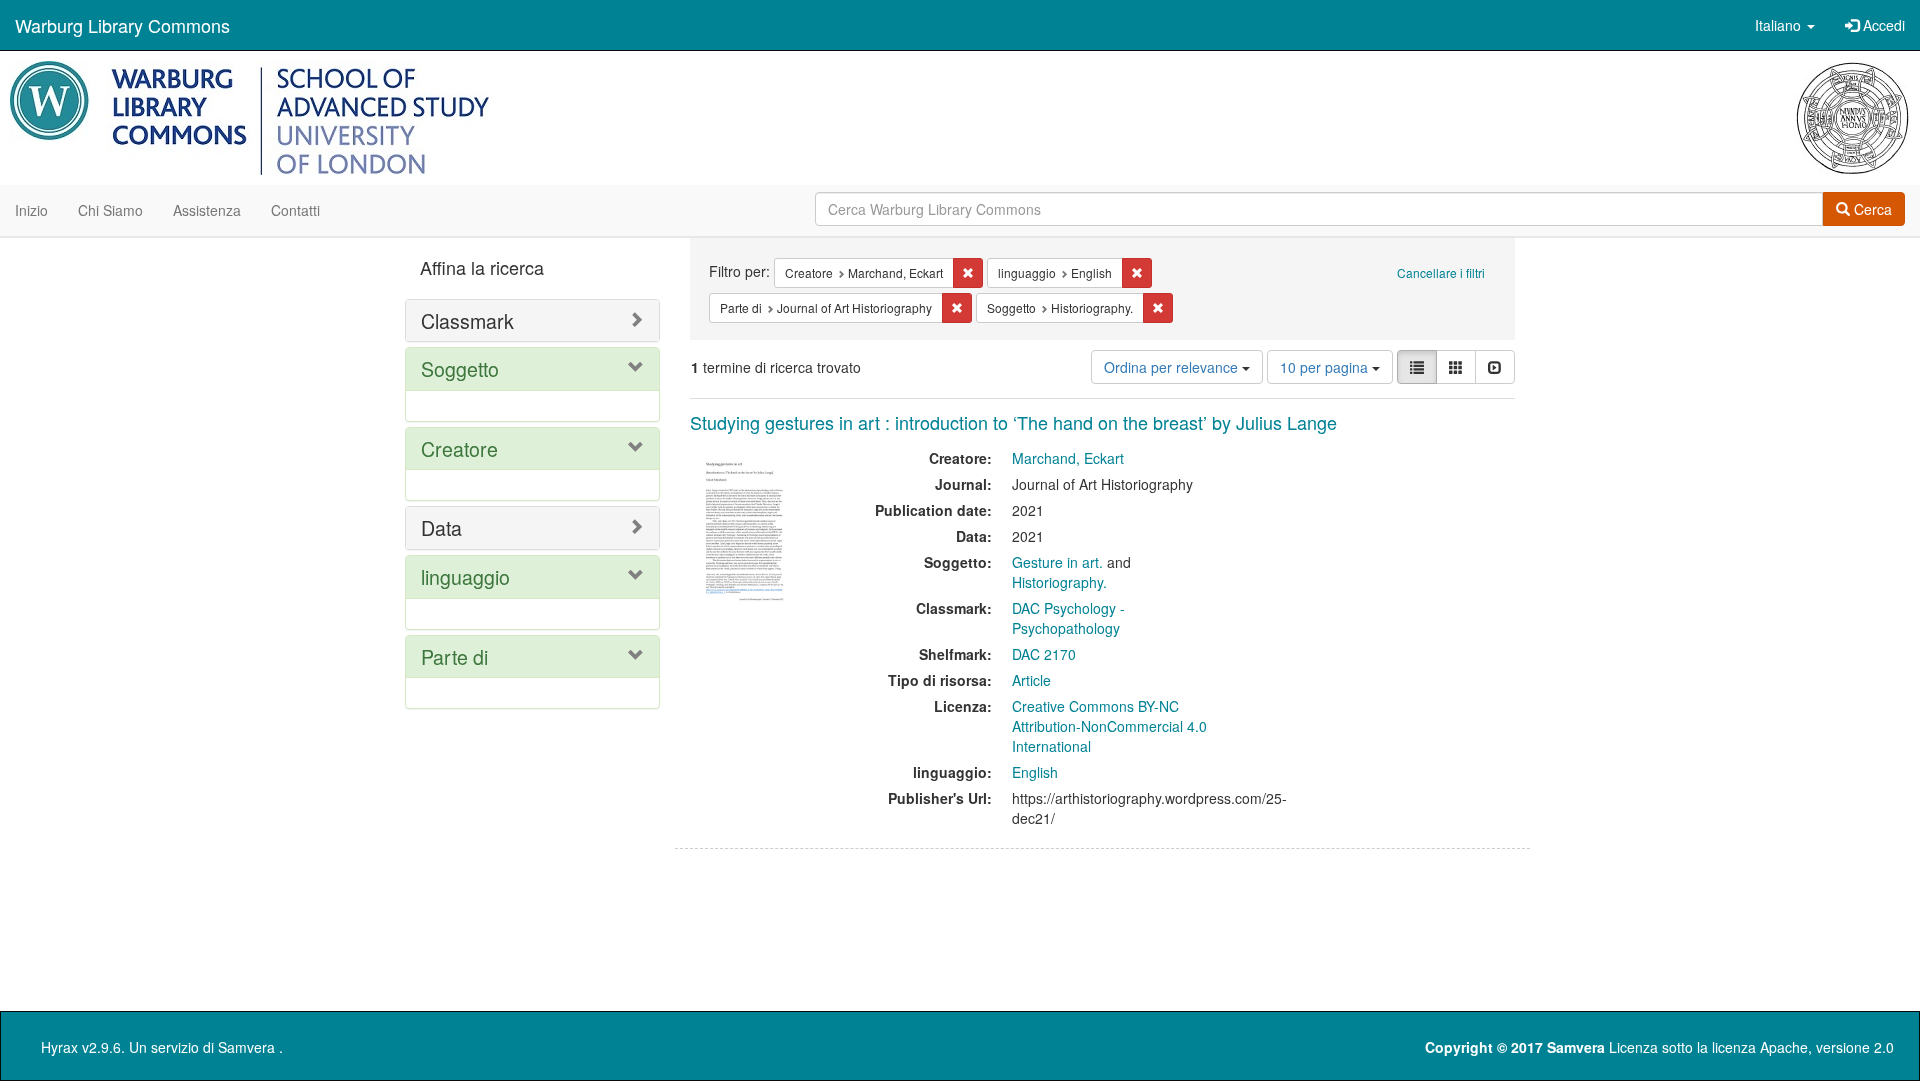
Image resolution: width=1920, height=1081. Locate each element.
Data (441, 527)
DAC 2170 (1044, 654)
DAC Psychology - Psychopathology (1068, 618)
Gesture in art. (1057, 562)
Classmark (467, 320)
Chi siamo (110, 210)
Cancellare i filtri (1441, 272)
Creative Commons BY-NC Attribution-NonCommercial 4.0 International (1109, 726)
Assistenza (207, 210)
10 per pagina (1326, 367)
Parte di (454, 656)
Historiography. (1059, 582)
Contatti (295, 210)
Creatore (459, 448)
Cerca (1871, 209)
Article (1031, 680)
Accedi (1882, 25)
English (1035, 772)
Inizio (31, 210)
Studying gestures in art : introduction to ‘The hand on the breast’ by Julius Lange (1013, 422)
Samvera (246, 1047)
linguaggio (465, 576)
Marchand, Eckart (1068, 458)
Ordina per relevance (1173, 367)
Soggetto (460, 368)
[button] (1785, 25)
